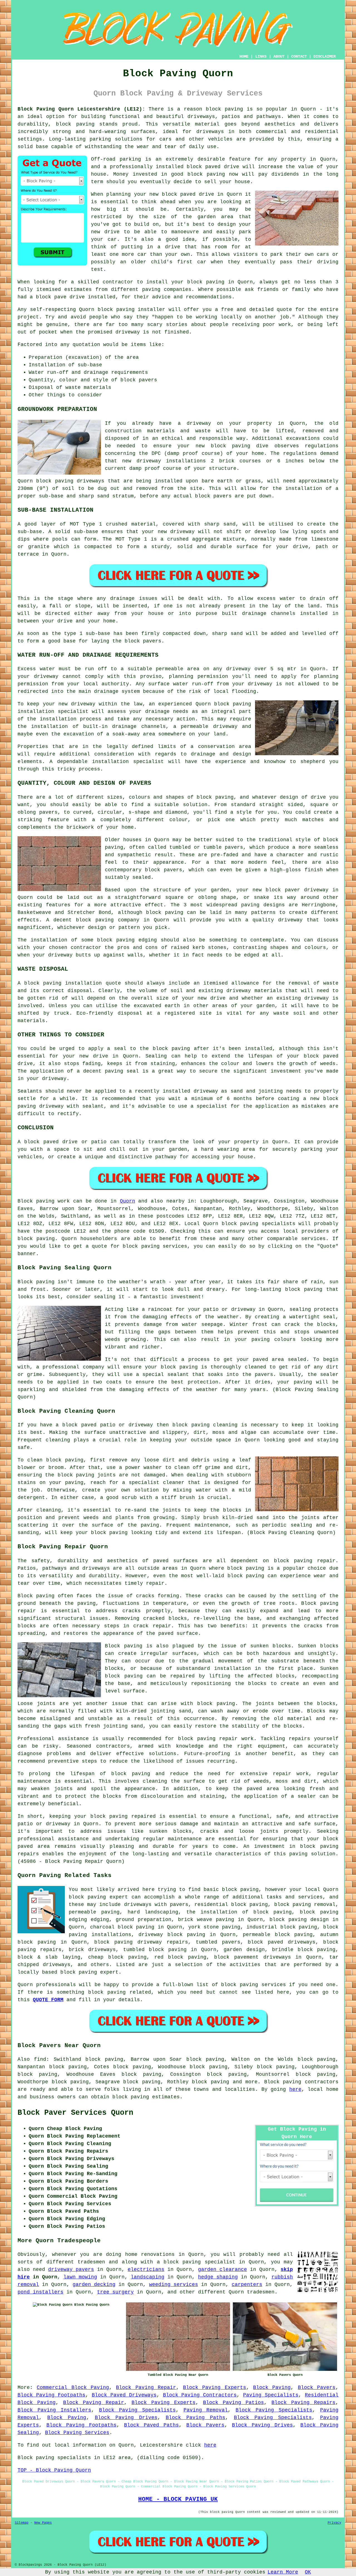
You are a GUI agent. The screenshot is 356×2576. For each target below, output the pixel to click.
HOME (244, 57)
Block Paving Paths (196, 2418)
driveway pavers (71, 2270)
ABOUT (279, 57)
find (40, 2059)
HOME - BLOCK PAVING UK (178, 2499)
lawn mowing (80, 2277)
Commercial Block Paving (73, 2388)
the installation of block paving (239, 1912)
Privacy (334, 2523)
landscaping (148, 2277)
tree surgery (115, 2292)
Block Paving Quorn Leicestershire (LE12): (81, 109)
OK (308, 2572)
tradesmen (261, 2292)
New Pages (43, 2523)
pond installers (40, 2292)
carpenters (247, 2285)
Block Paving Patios (233, 2403)
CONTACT (299, 57)
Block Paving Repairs (303, 2403)
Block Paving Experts (215, 2388)
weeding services (174, 2285)
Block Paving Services (77, 2433)
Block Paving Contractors (200, 2395)
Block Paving (272, 2388)
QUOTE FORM (48, 2000)
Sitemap (22, 2523)
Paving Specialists (271, 2395)
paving (261, 1339)
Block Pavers (317, 2388)
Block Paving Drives (126, 2418)
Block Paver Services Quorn (75, 2113)
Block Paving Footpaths (51, 2395)
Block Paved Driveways (124, 2395)
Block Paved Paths (151, 2425)
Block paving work (44, 1201)
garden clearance (222, 2270)
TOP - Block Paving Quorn (54, 2470)
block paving (224, 109)
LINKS (261, 57)
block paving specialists (259, 1224)
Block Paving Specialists (137, 2410)
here (295, 2089)
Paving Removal (206, 2410)
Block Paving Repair (146, 2388)
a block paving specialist (196, 2262)
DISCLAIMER (325, 57)
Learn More (283, 2572)
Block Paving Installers (54, 2410)
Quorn (128, 1201)
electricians (146, 2270)
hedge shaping (218, 2277)
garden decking (94, 2285)
